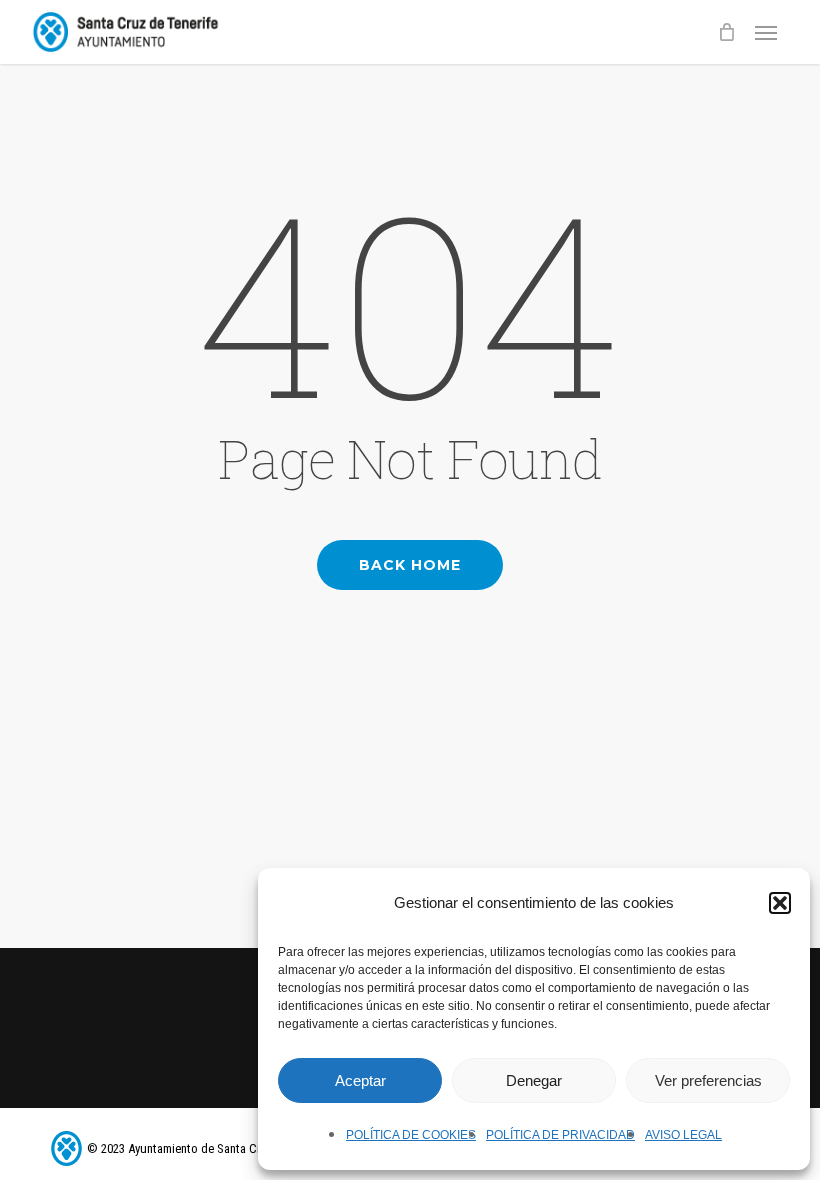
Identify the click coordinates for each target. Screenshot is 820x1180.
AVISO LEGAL (683, 1135)
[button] (780, 903)
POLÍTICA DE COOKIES (411, 1135)
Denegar (534, 1080)
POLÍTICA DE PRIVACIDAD (560, 1135)
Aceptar (360, 1080)
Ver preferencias (708, 1080)
